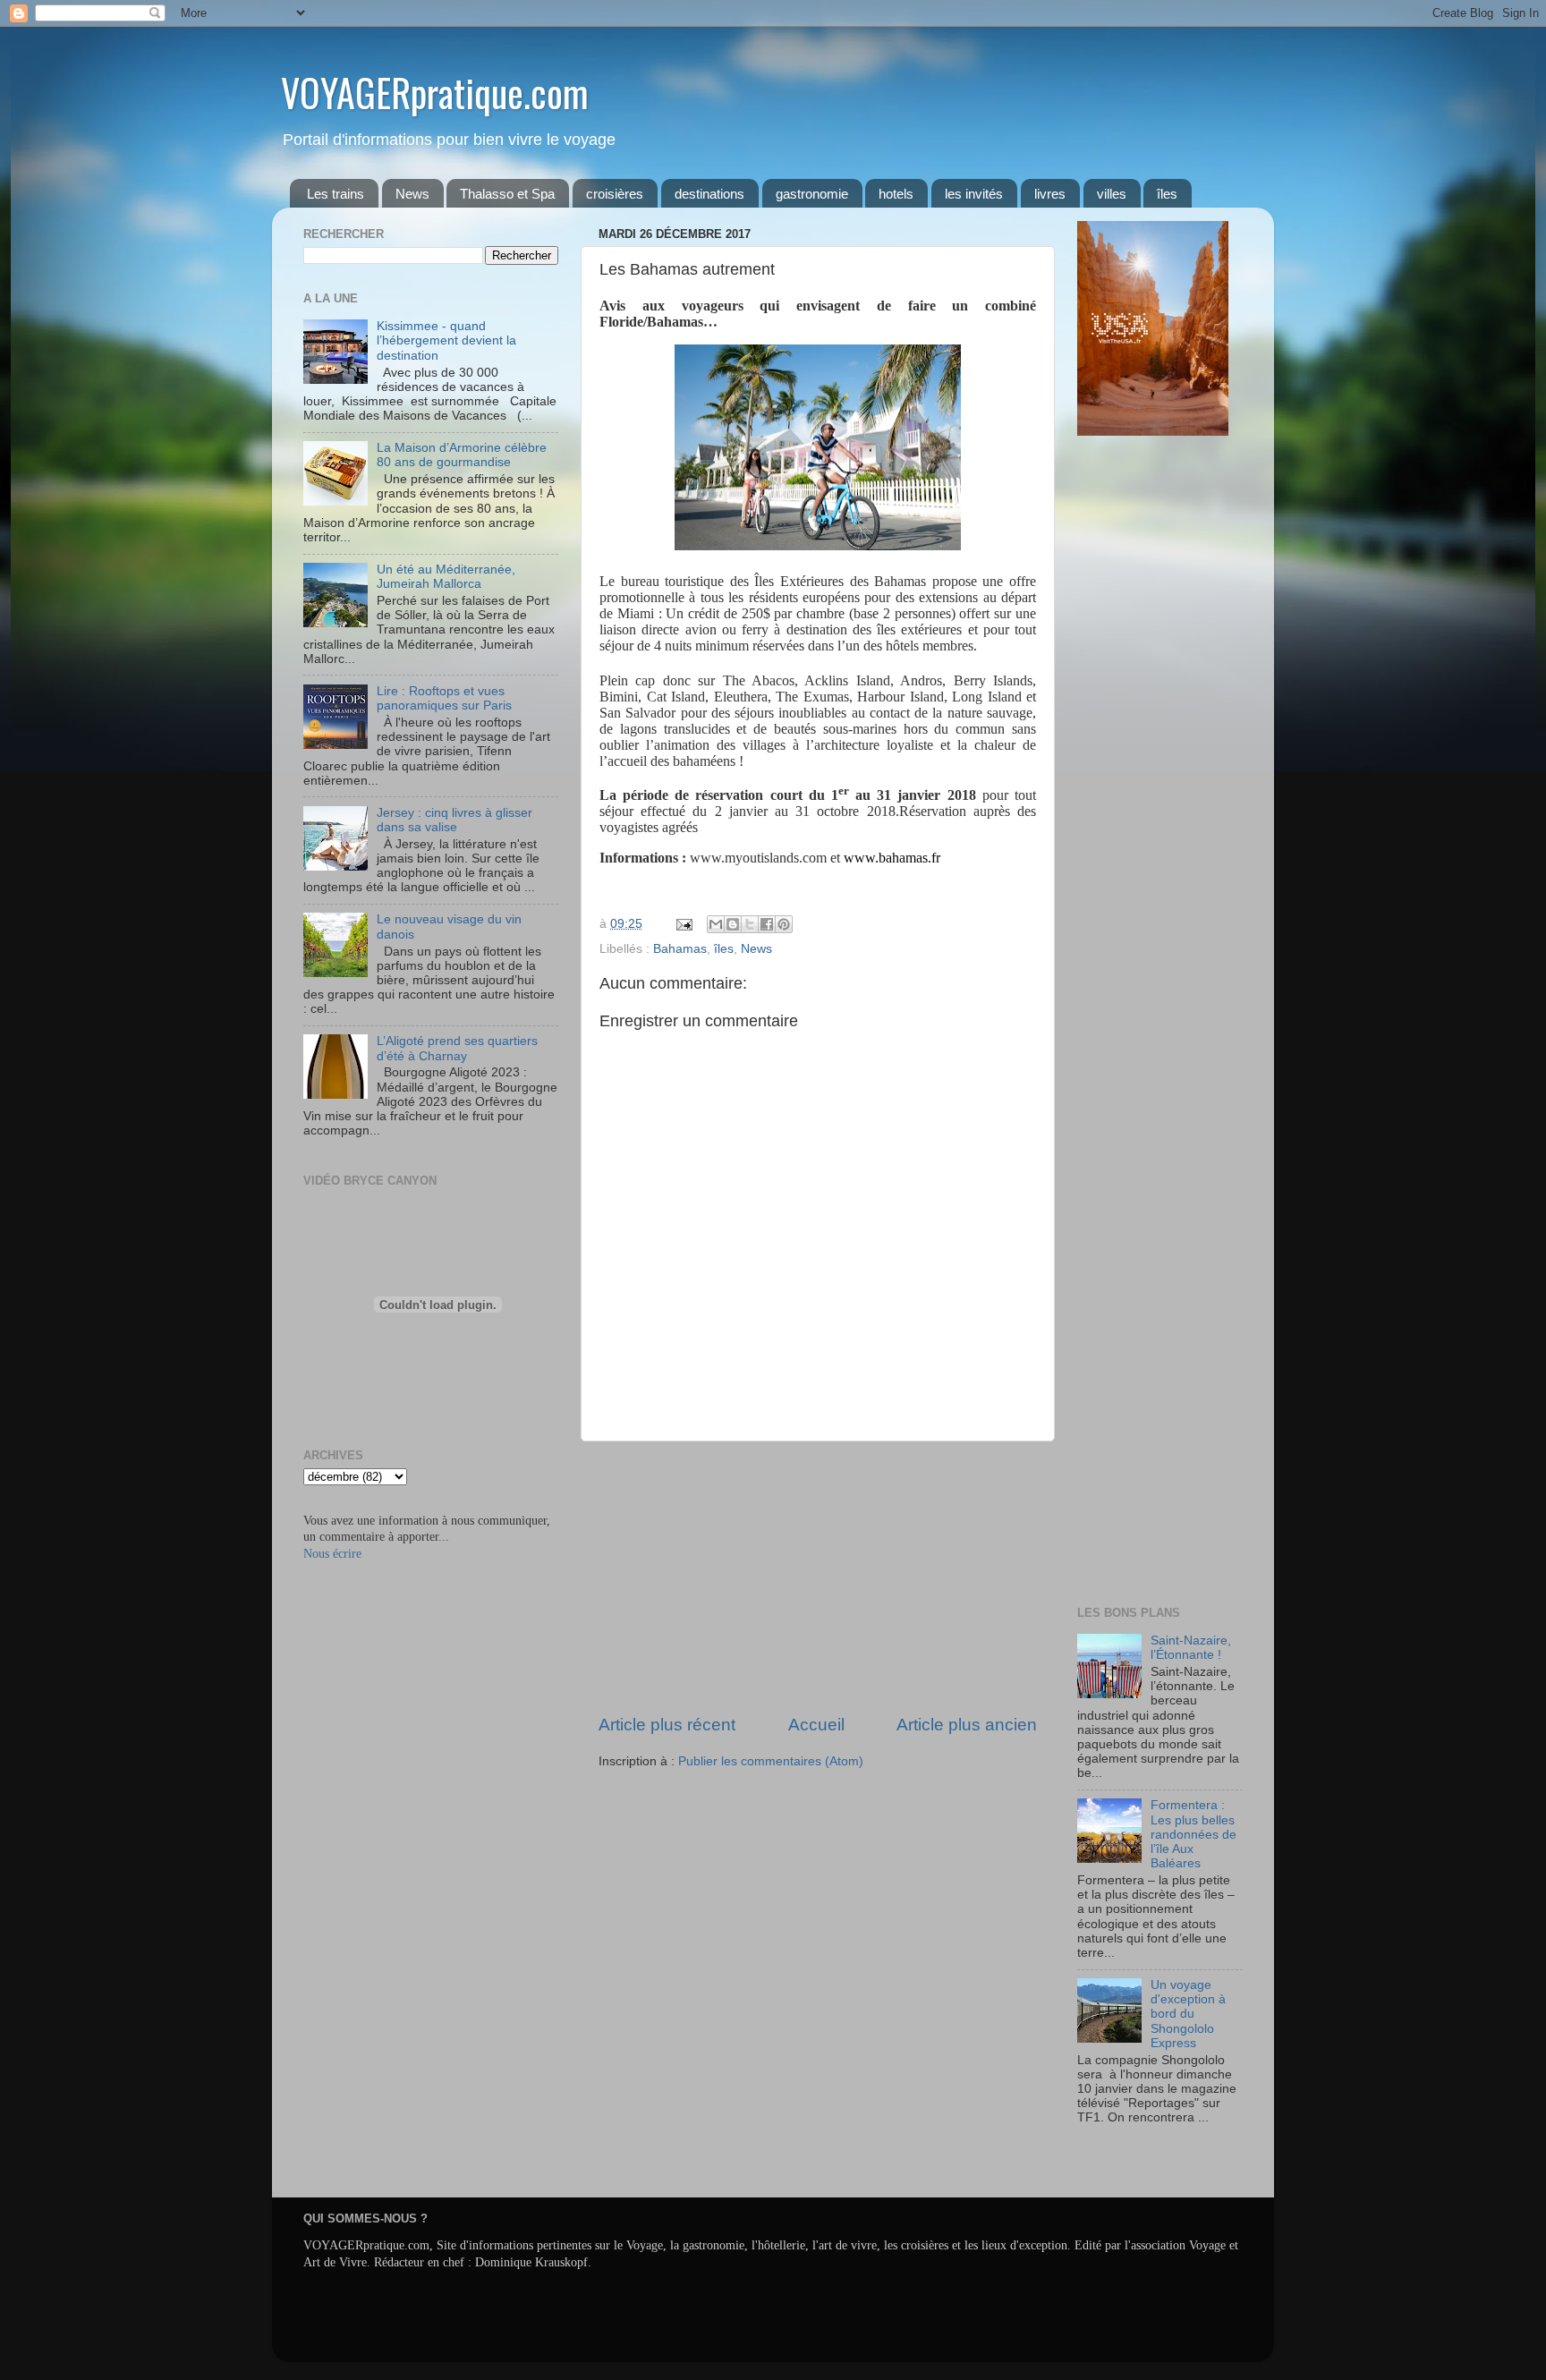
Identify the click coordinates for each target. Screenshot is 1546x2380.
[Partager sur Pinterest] (784, 924)
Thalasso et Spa (507, 194)
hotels (896, 194)
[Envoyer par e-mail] (716, 924)
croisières (615, 194)
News (412, 194)
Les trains (336, 194)
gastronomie (812, 194)
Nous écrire (332, 1554)
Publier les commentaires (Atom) (771, 1761)
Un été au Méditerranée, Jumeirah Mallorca (446, 577)
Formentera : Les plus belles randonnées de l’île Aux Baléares (1193, 1834)
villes (1112, 194)
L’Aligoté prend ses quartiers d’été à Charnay (457, 1048)
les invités (974, 194)
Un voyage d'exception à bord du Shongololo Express (1188, 2014)
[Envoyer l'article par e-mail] (683, 924)
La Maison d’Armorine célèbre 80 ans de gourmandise (462, 455)
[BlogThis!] (733, 924)
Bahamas (680, 949)
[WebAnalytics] (1113, 2170)
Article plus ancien (967, 1725)
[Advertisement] (818, 1577)
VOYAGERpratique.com (435, 92)
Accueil (816, 1725)
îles (1167, 194)
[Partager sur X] (750, 924)
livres (1050, 194)
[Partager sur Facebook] (767, 924)
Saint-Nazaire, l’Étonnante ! (1191, 1648)
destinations (709, 194)
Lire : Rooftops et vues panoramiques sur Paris (444, 698)
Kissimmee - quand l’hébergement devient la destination (446, 340)
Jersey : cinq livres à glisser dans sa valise (454, 820)
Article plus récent (667, 1725)
